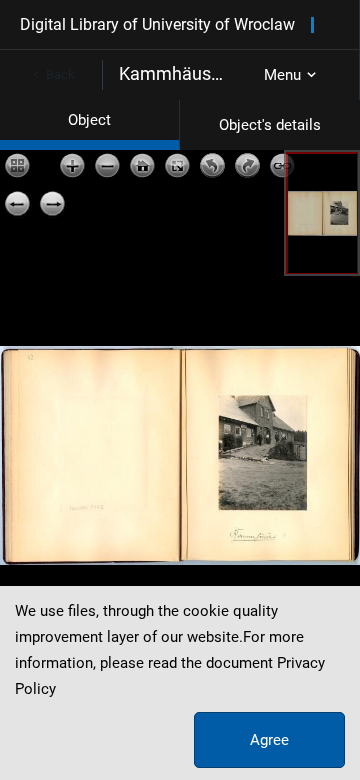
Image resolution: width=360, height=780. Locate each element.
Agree (269, 740)
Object (89, 120)
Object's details (270, 125)
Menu (282, 75)
